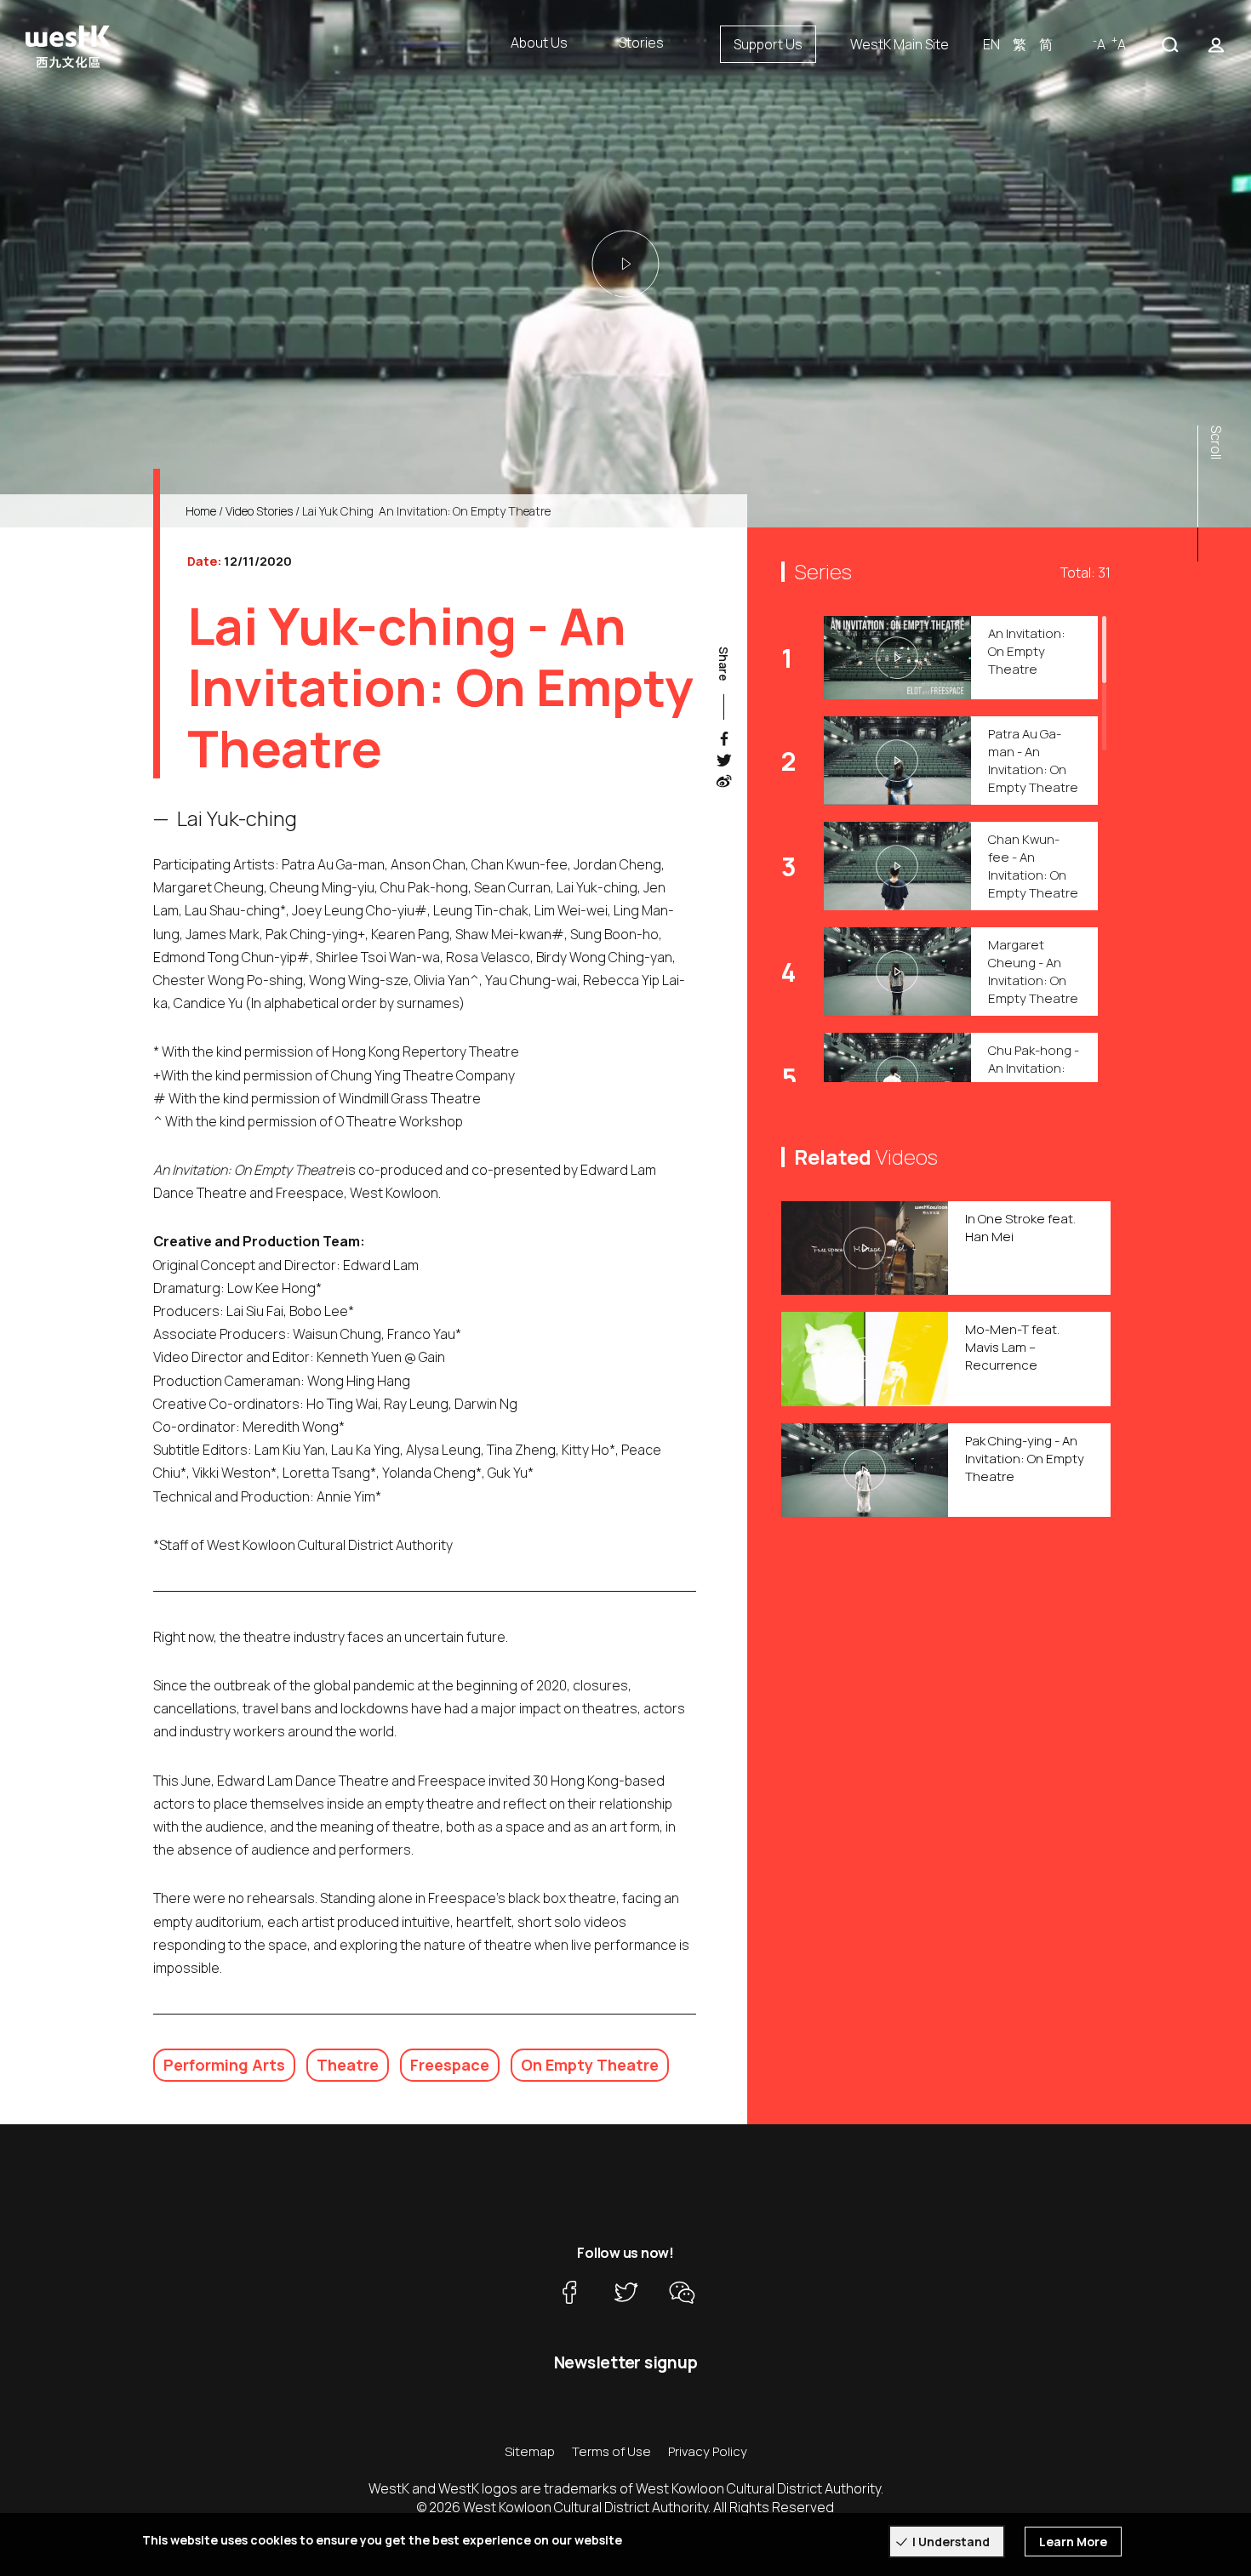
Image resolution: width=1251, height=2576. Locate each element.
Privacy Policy (708, 2451)
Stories (641, 43)
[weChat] (682, 2292)
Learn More (1073, 2542)
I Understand (951, 2542)
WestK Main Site (900, 44)
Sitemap (530, 2451)
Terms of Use (611, 2451)
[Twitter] (625, 2292)
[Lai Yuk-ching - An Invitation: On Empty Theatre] (625, 264)
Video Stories (259, 511)
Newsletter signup (626, 2362)
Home (201, 511)
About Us (539, 43)
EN (991, 44)
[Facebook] (569, 2292)
